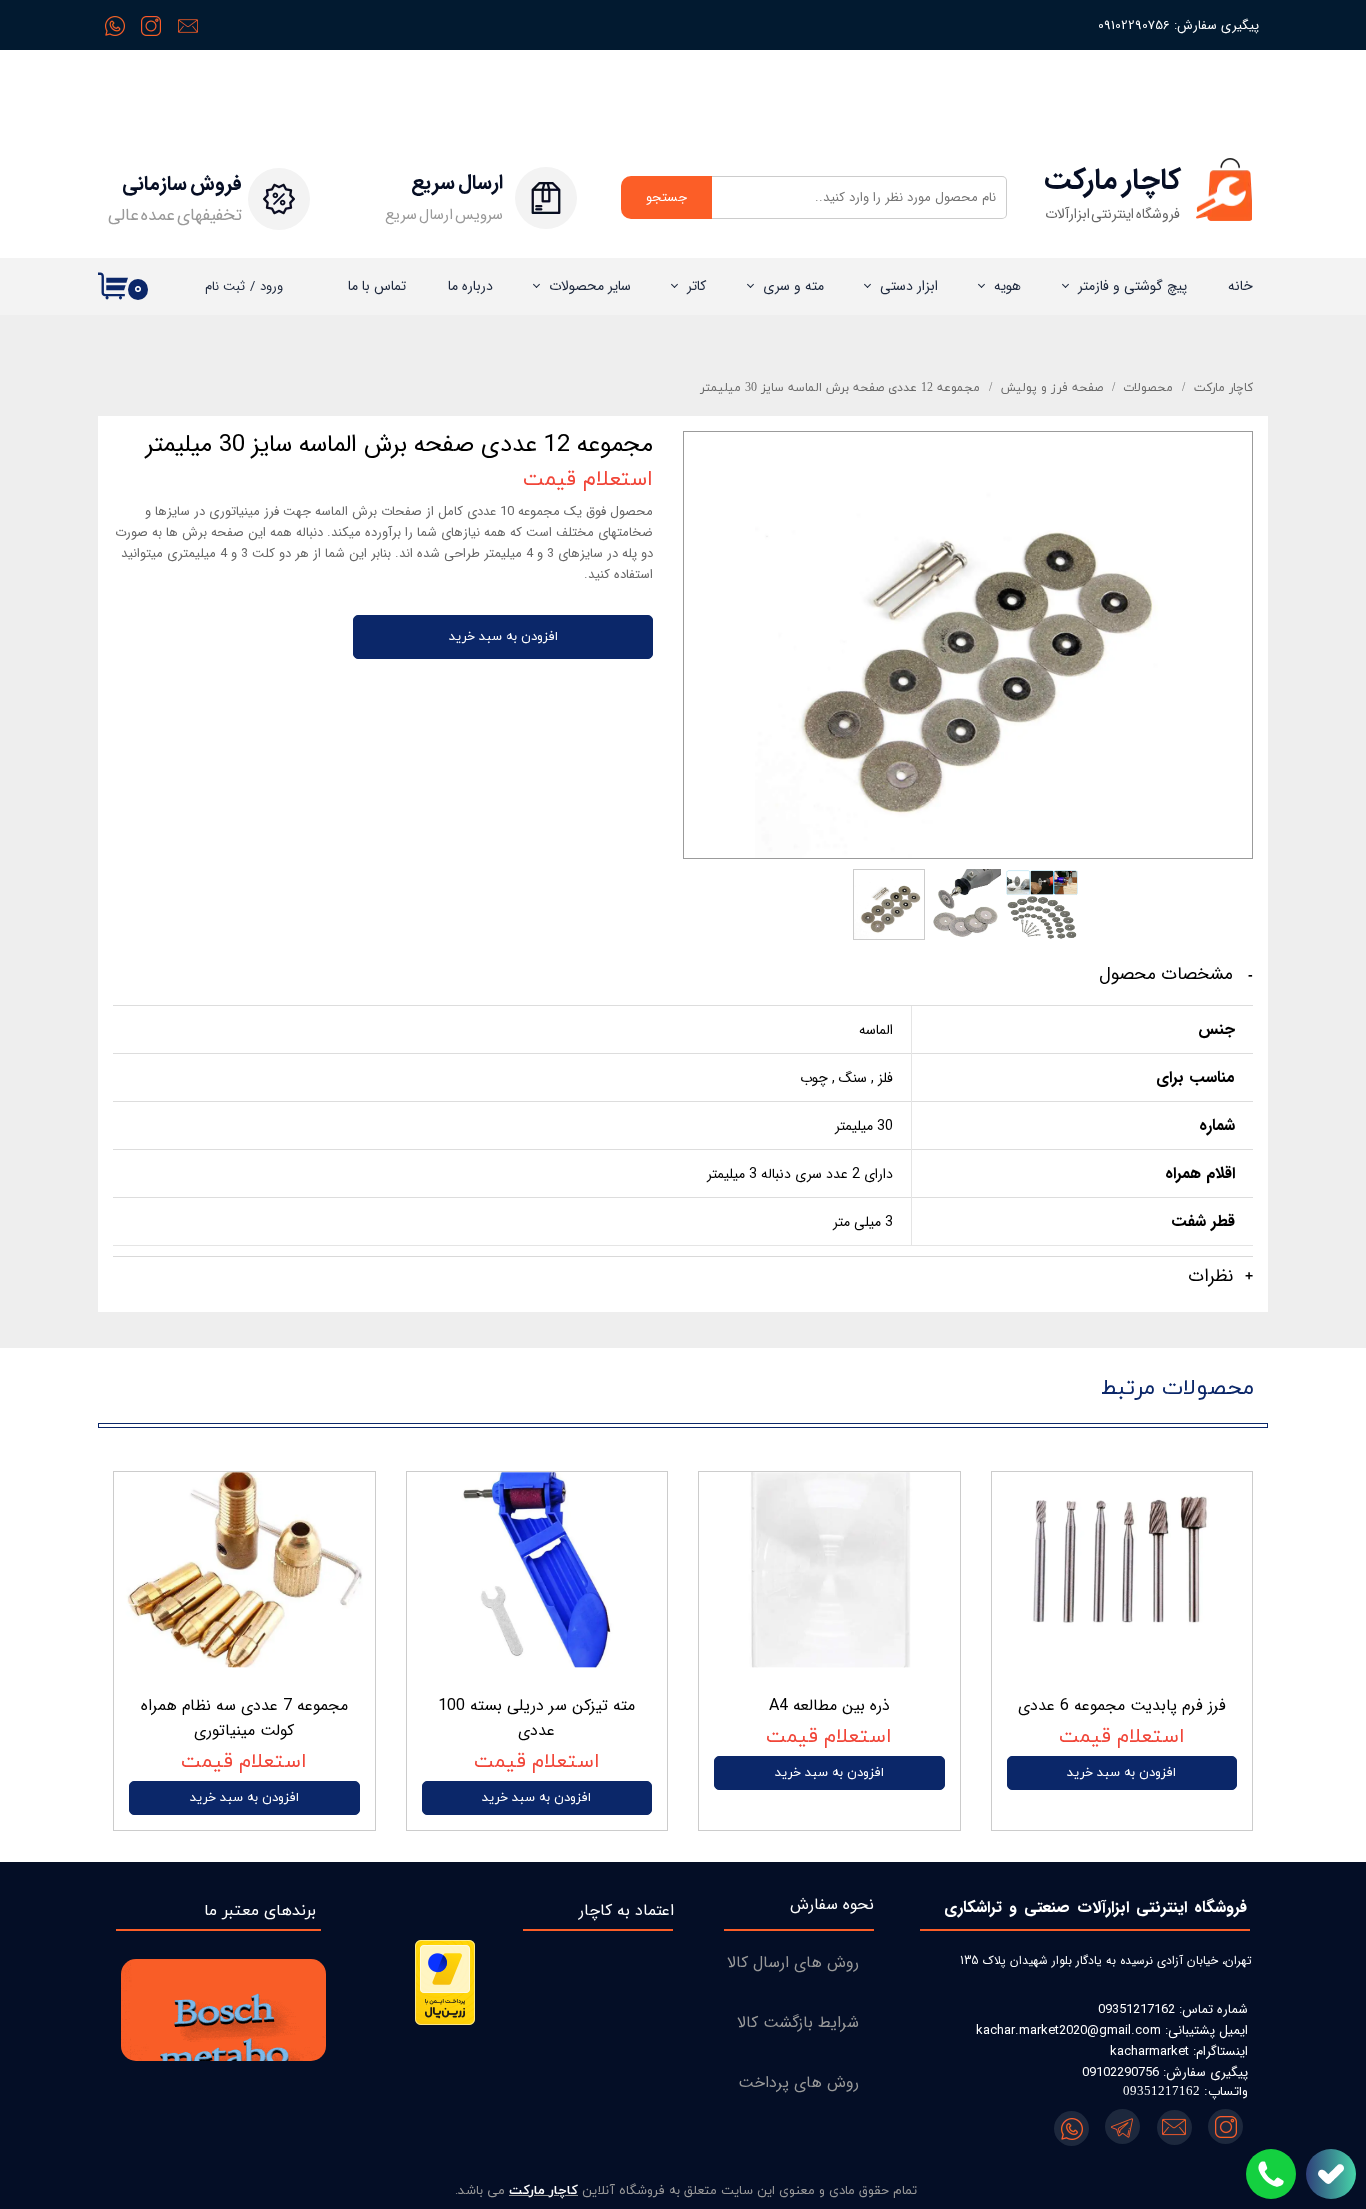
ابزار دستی (909, 286)
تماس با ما (377, 286)
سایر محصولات (590, 286)
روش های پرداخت (798, 2082)
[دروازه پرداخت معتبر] (445, 2021)
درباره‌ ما (470, 286)
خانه (1240, 286)
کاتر (696, 286)
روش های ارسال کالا (793, 1962)
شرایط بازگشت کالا (798, 2022)
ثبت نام (225, 286)
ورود (271, 286)
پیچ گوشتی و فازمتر (1132, 286)
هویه (1007, 286)
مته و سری (793, 286)
